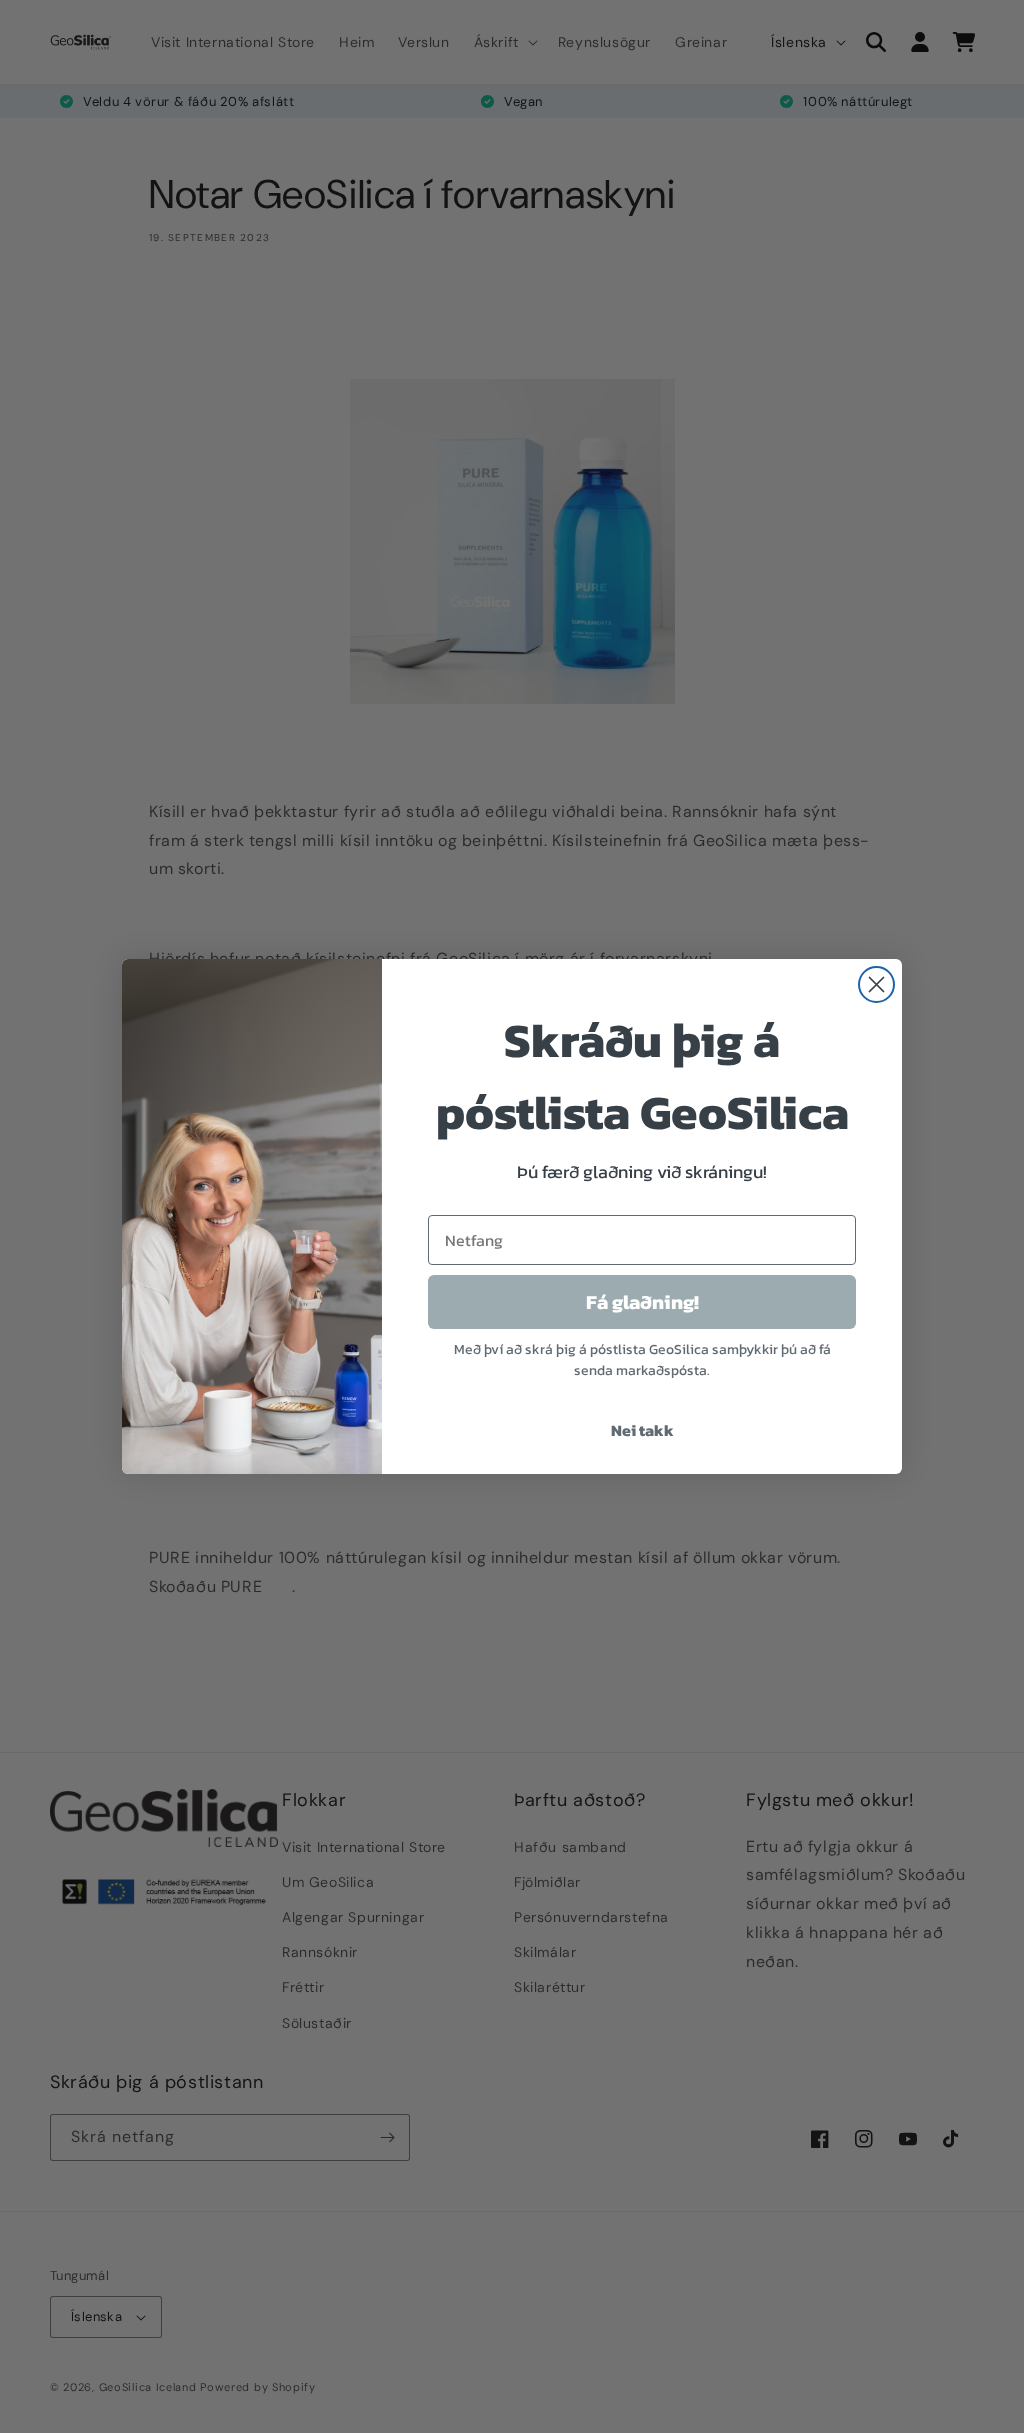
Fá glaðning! (642, 1302)
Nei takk (642, 1430)
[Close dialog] (876, 984)
